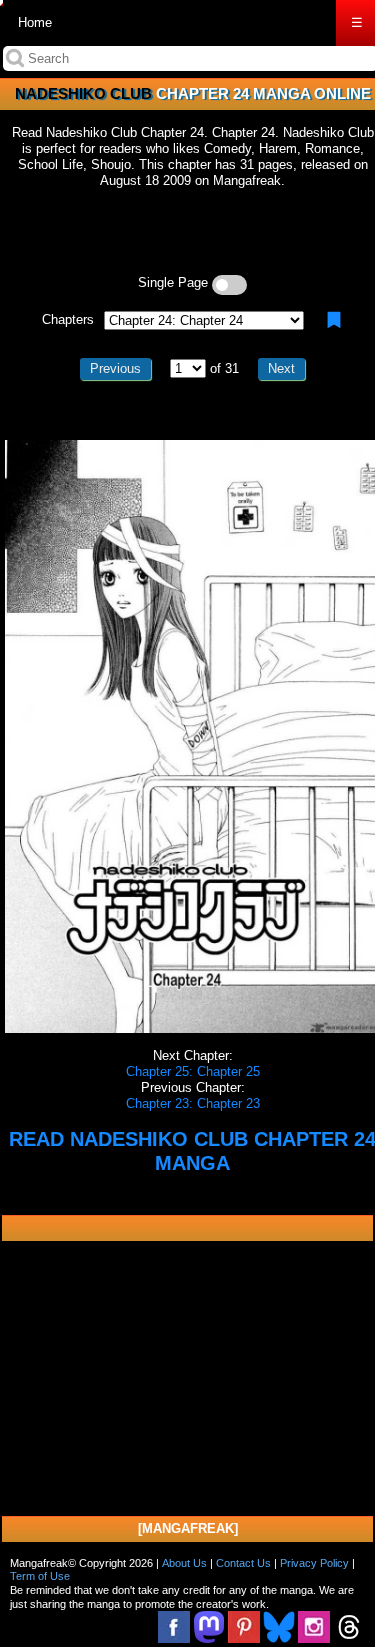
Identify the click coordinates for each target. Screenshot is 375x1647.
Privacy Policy (314, 1563)
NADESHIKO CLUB (83, 93)
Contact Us (243, 1563)
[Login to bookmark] (334, 320)
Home (35, 22)
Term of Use (40, 1576)
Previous (115, 368)
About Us (184, 1563)
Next (281, 368)
